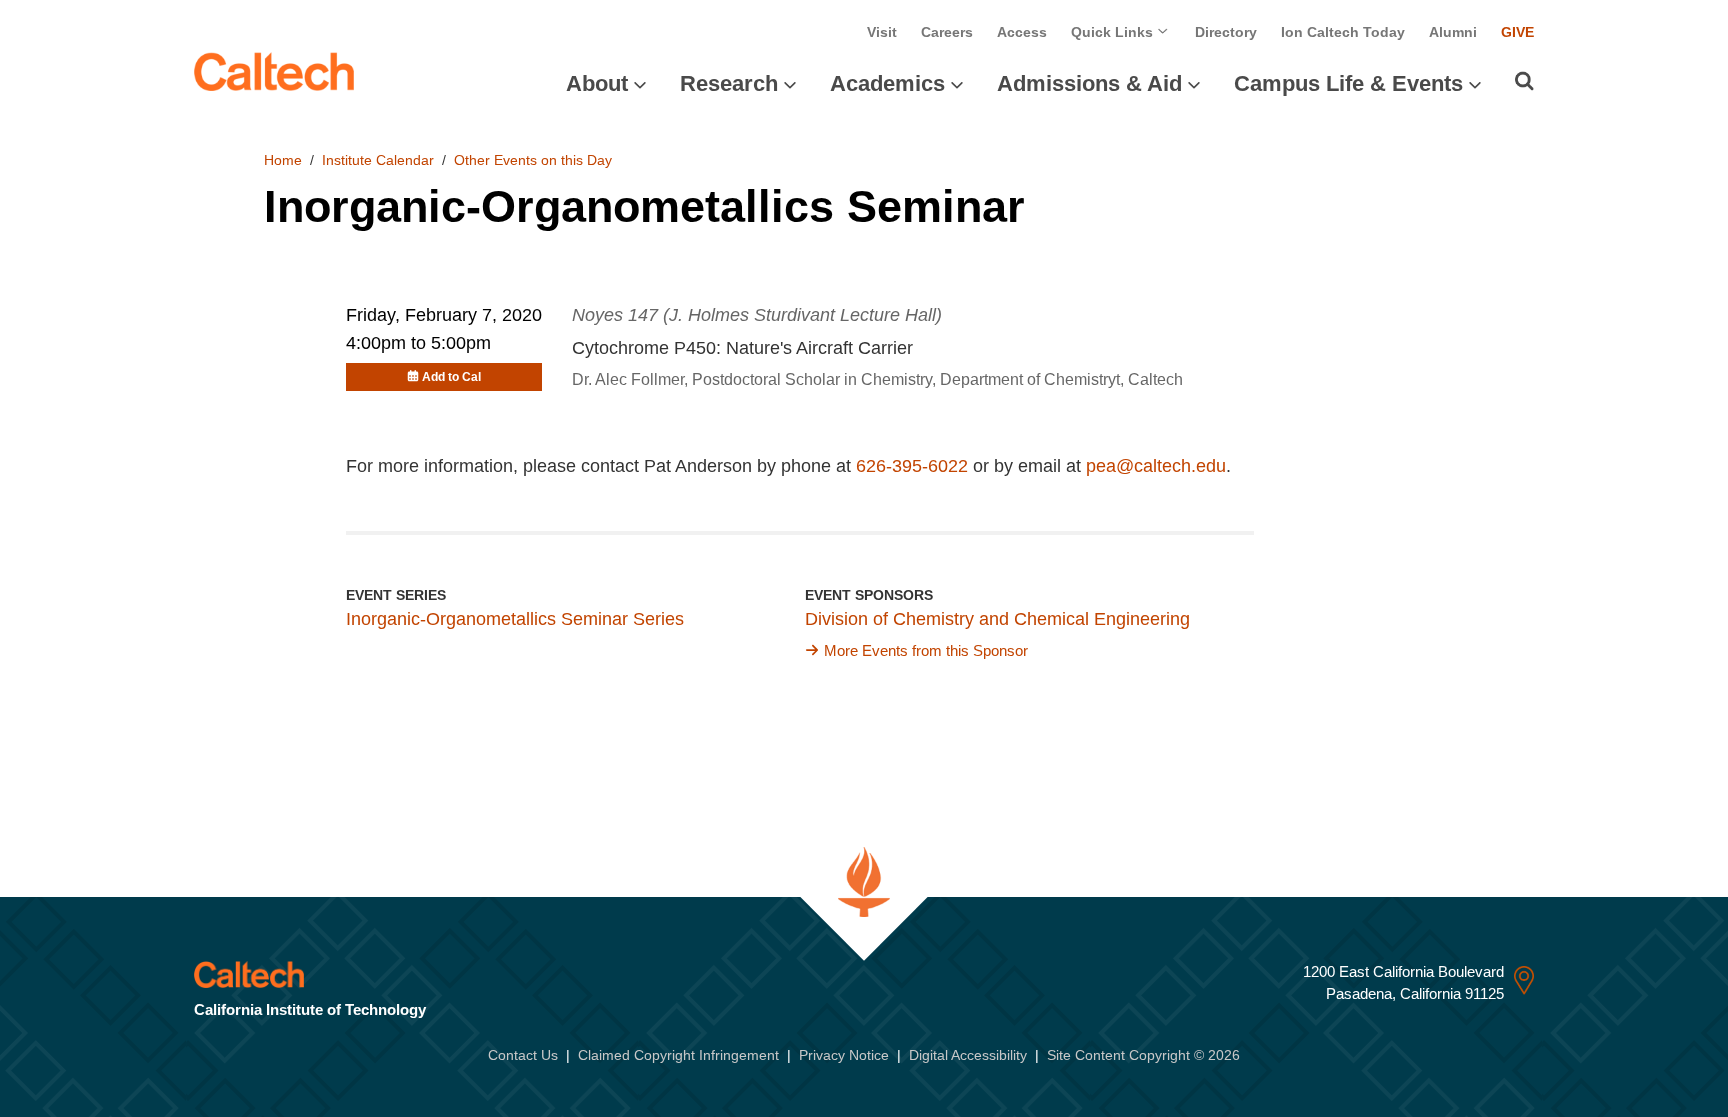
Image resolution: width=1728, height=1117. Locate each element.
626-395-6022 (912, 466)
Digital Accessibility (968, 1055)
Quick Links (1114, 32)
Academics (887, 83)
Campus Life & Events (1348, 83)
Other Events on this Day (533, 160)
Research (729, 83)
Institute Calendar (378, 160)
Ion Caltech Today (1343, 32)
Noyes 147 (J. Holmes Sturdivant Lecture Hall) (757, 315)
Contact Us (523, 1055)
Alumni (1453, 32)
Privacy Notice (844, 1055)
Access (1022, 32)
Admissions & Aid (1089, 83)
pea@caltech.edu (1156, 466)
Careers (947, 32)
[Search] (1524, 81)
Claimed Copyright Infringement (678, 1055)
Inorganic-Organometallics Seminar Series (515, 619)
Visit (882, 32)
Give (1517, 32)
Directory (1226, 32)
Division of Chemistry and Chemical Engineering (997, 619)
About (597, 83)
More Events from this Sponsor (926, 650)
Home (283, 160)
